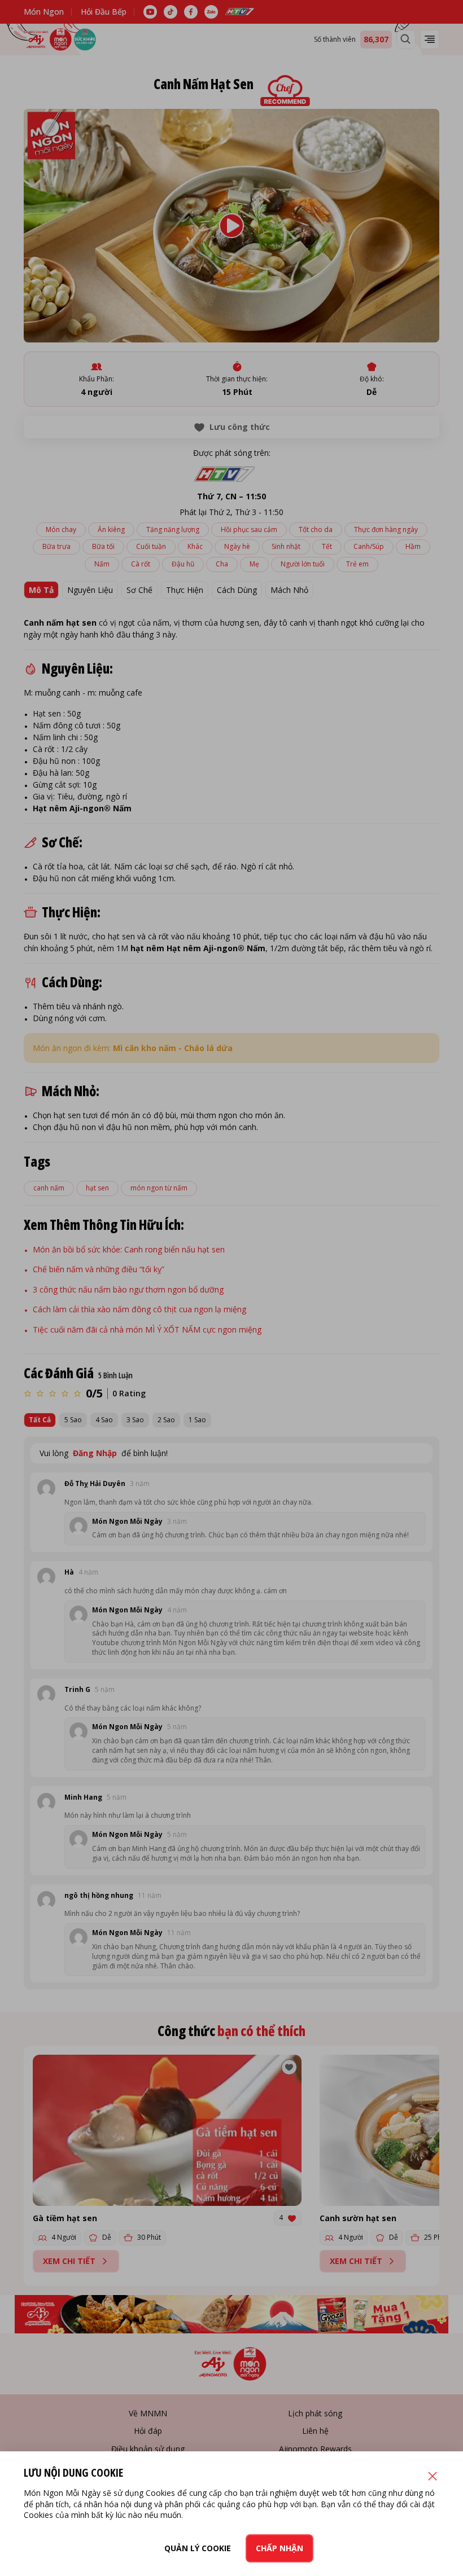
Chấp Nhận (279, 2548)
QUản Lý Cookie (198, 2548)
